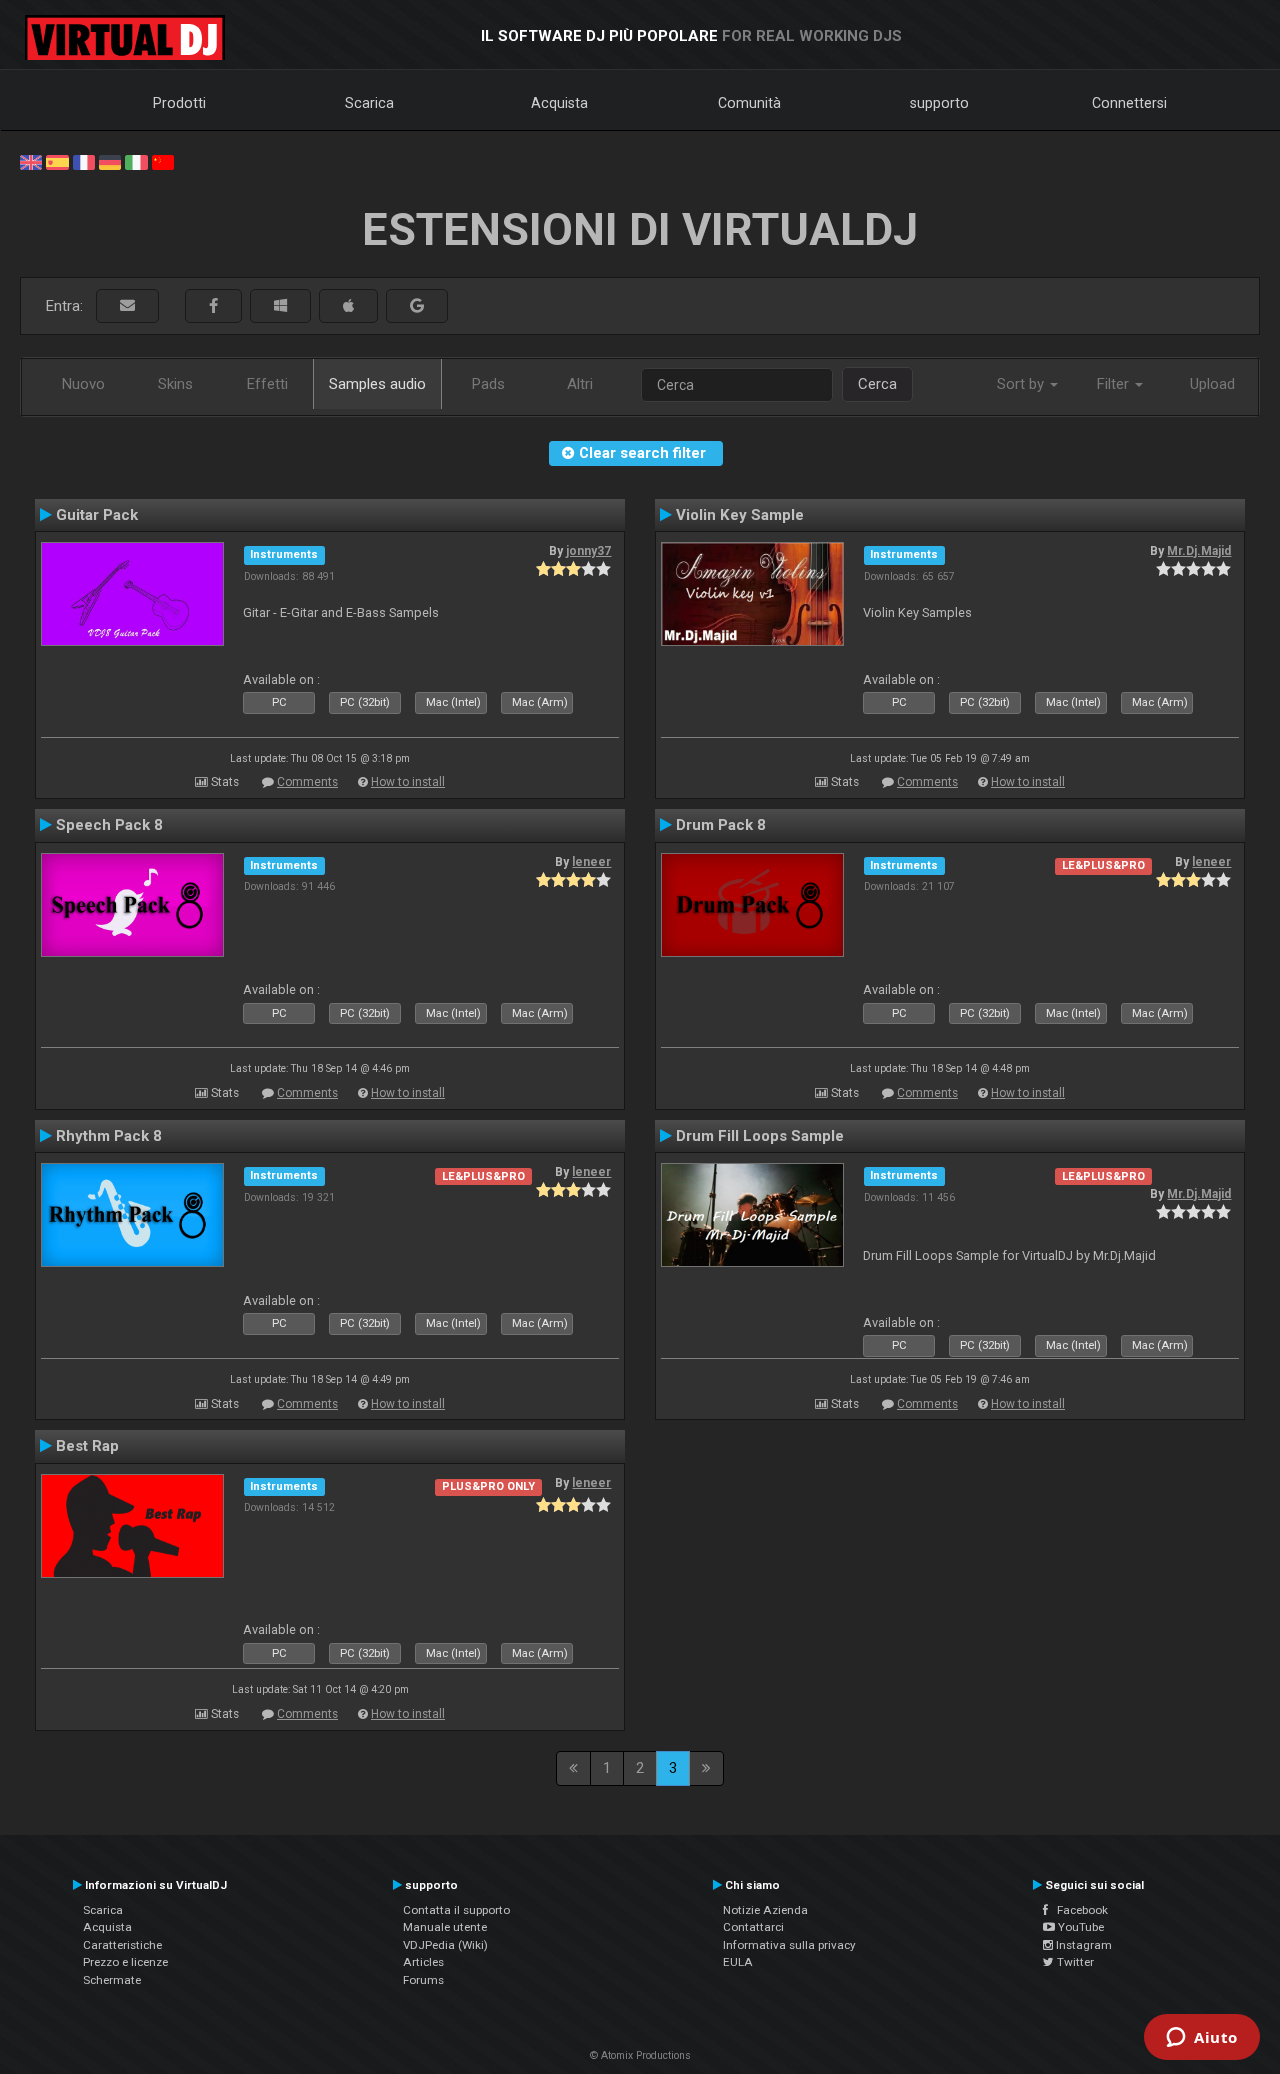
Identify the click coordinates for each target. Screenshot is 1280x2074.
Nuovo (83, 384)
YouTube (1079, 1927)
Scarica (369, 103)
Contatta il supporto (456, 1910)
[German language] (110, 161)
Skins (175, 384)
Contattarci (753, 1927)
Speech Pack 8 (109, 825)
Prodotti (179, 103)
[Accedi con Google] (417, 306)
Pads (488, 384)
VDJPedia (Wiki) (445, 1945)
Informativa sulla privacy (789, 1945)
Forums (423, 1980)
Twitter (1074, 1962)
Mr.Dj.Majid (1199, 551)
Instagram (1082, 1945)
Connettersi (1129, 103)
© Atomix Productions (640, 2055)
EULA (738, 1962)
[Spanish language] (57, 161)
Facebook (1078, 1910)
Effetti (267, 384)
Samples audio (377, 384)
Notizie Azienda (765, 1910)
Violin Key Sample (740, 515)
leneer (591, 862)
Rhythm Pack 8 (109, 1136)
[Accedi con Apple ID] (348, 306)
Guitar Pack (97, 515)
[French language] (84, 161)
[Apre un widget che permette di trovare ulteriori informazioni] (1202, 2039)
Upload (1212, 384)
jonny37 (588, 551)
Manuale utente (445, 1927)
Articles (423, 1962)
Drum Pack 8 (721, 825)
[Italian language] (136, 161)
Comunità (749, 103)
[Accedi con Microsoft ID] (280, 306)
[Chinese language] (163, 161)
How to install (408, 782)
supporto (939, 103)
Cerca (877, 384)
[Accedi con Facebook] (213, 306)
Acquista (559, 103)
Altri (580, 384)
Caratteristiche (122, 1945)
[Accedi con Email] (127, 306)
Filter (1115, 384)
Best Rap (87, 1446)
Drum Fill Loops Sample (760, 1136)
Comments (307, 782)
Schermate (112, 1980)
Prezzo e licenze (125, 1962)
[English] (31, 161)
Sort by (1022, 384)
